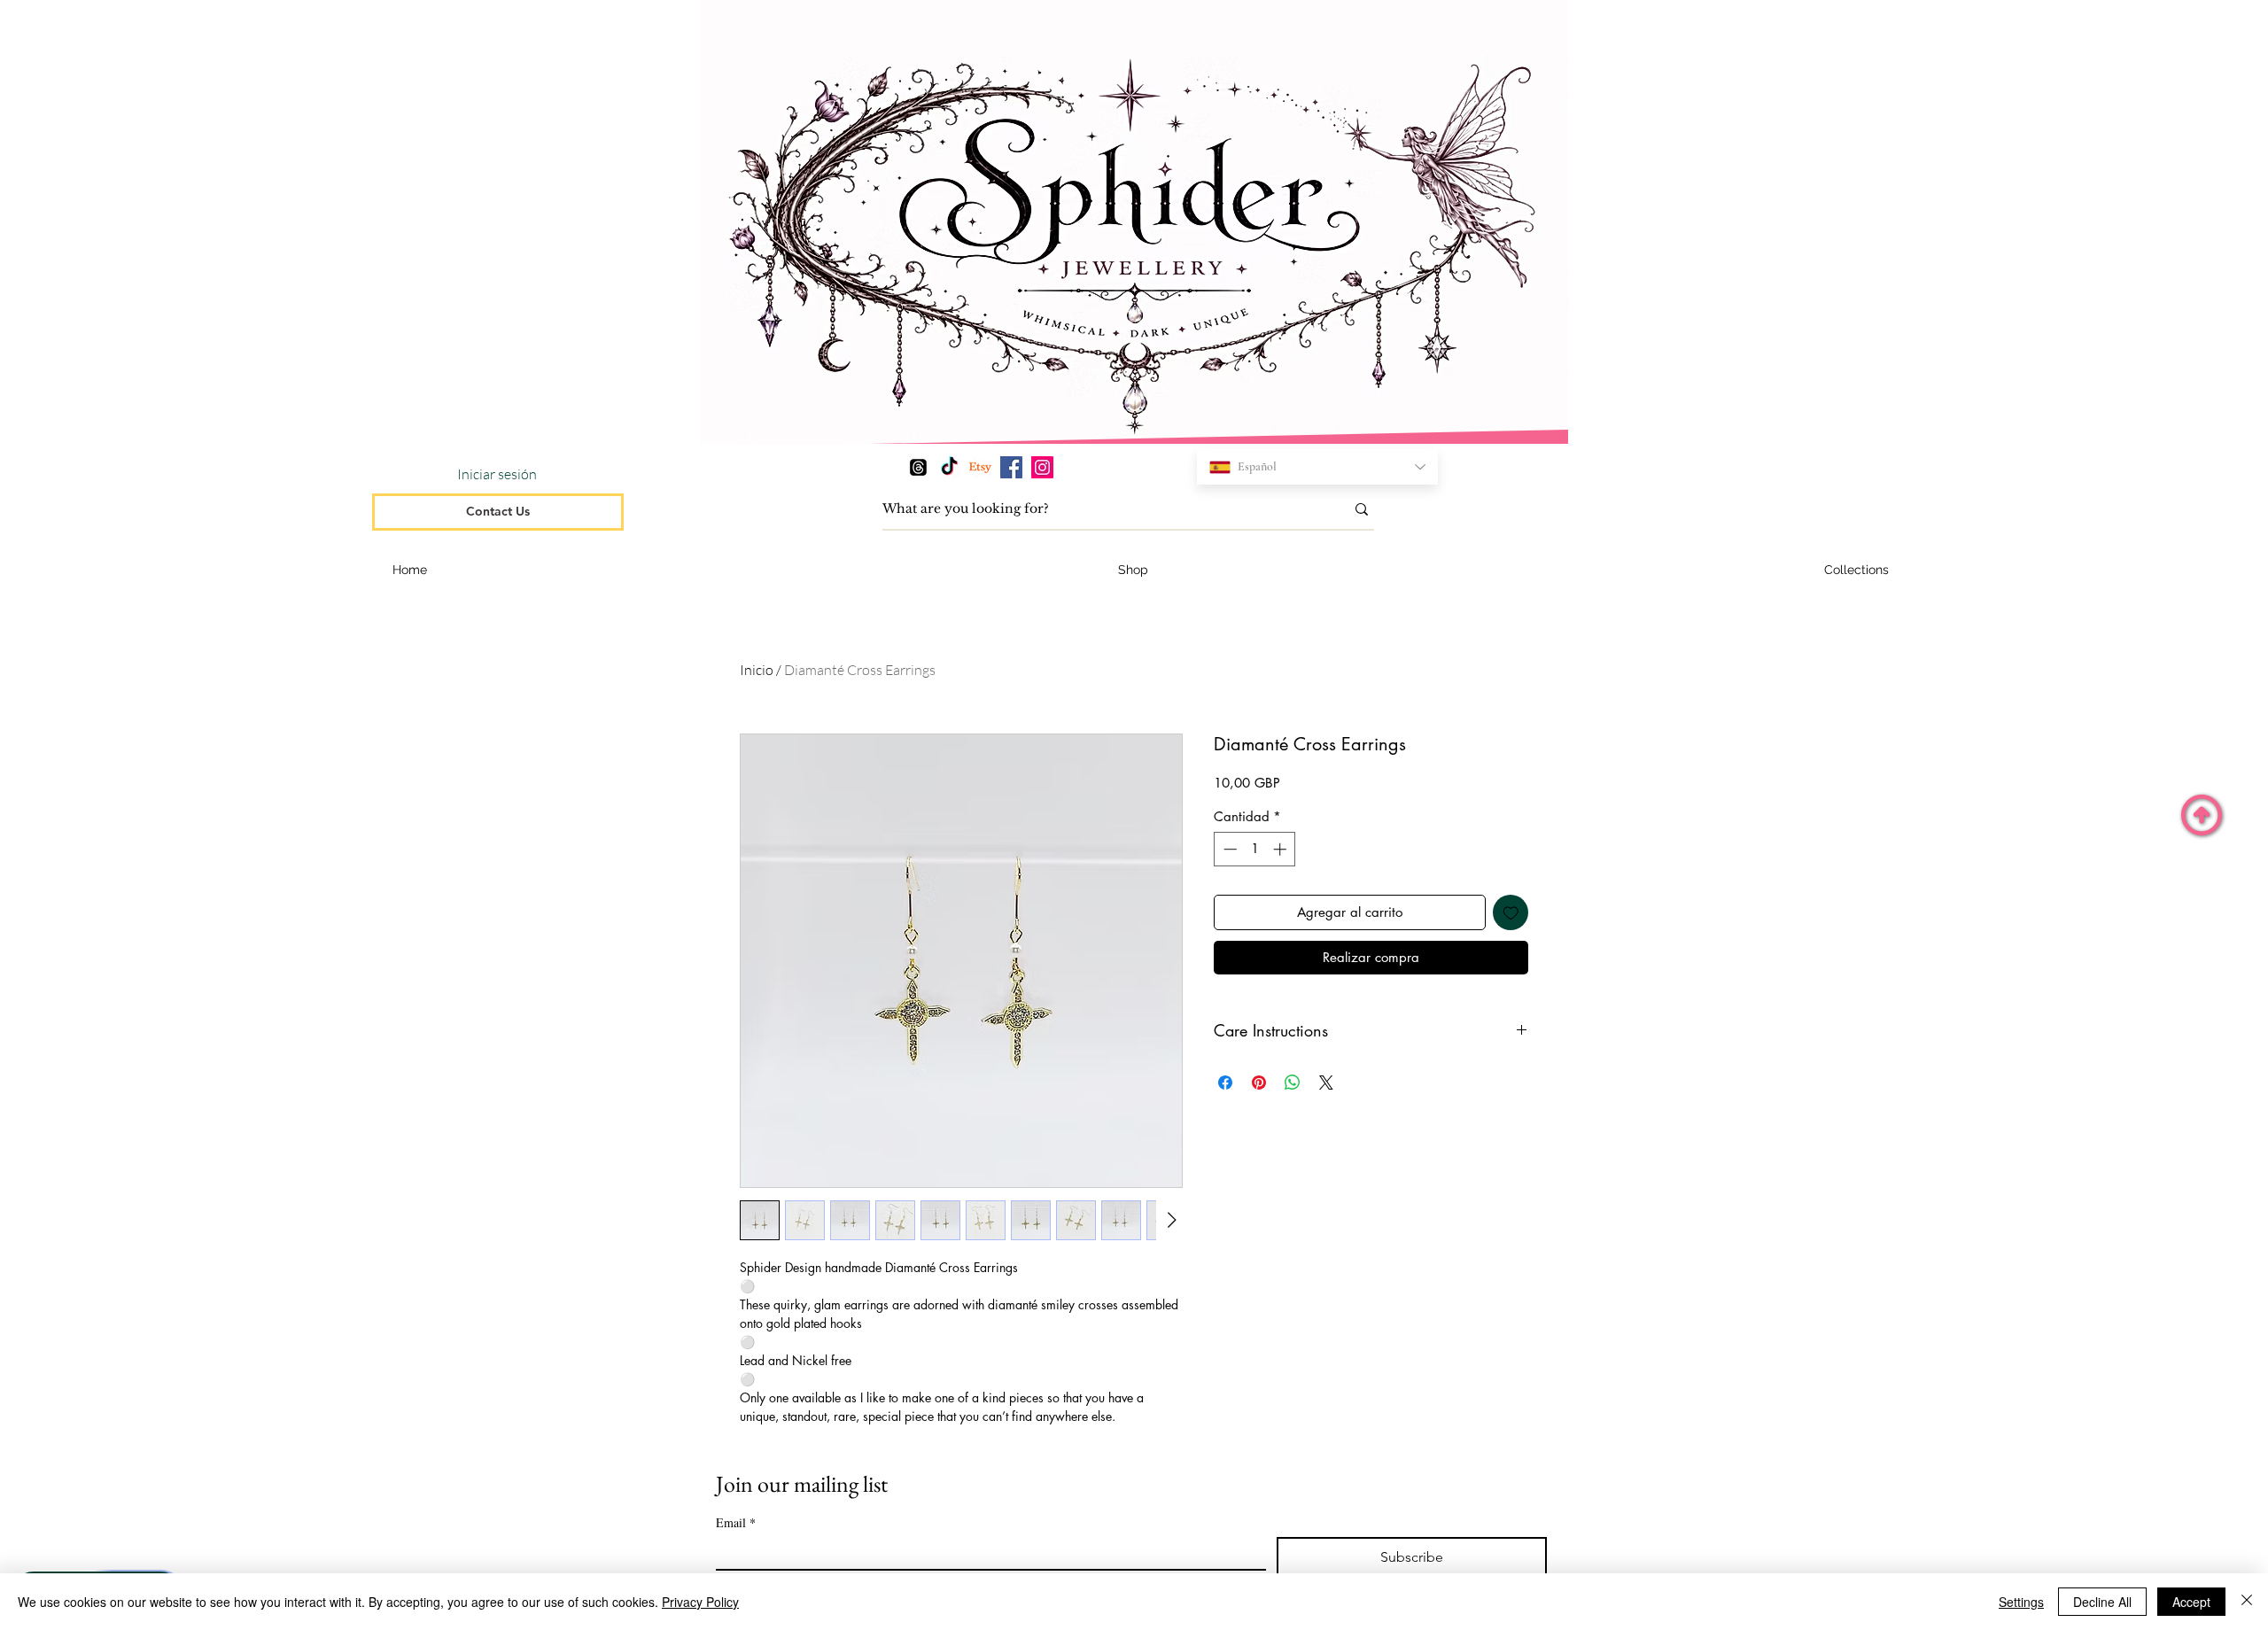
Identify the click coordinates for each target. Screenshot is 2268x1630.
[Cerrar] (2247, 1602)
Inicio (757, 670)
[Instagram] (1042, 467)
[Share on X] (1326, 1083)
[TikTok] (949, 467)
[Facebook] (1011, 467)
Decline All (2102, 1602)
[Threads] (918, 467)
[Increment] (1282, 849)
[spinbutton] (1255, 849)
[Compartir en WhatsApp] (1293, 1083)
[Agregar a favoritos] (1511, 913)
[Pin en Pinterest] (1259, 1083)
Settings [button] (2021, 1602)
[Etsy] (980, 467)
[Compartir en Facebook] (1225, 1083)
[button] (1857, 570)
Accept (2191, 1602)
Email (736, 1522)
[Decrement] (1228, 849)
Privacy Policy (700, 1602)
